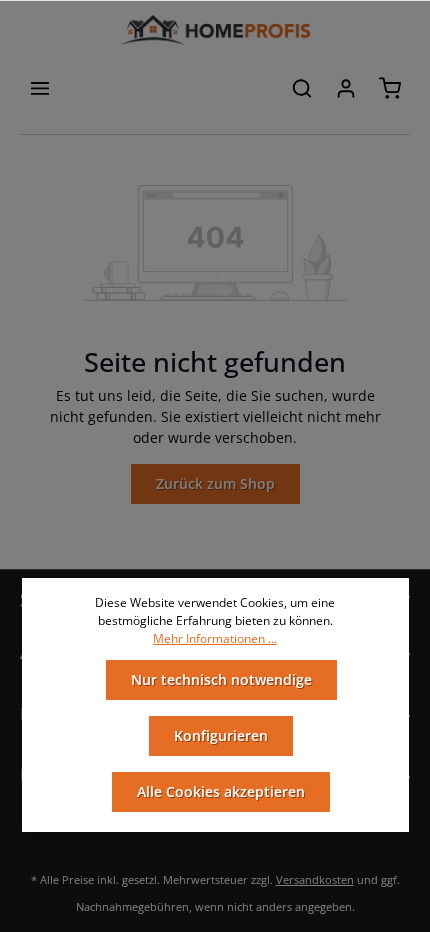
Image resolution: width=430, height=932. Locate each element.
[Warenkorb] (390, 88)
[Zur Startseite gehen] (214, 30)
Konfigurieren (221, 735)
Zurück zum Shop (215, 483)
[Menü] (40, 88)
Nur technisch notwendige (221, 679)
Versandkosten (315, 879)
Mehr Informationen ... (215, 638)
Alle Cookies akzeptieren (221, 791)
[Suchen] (302, 88)
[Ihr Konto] (346, 88)
